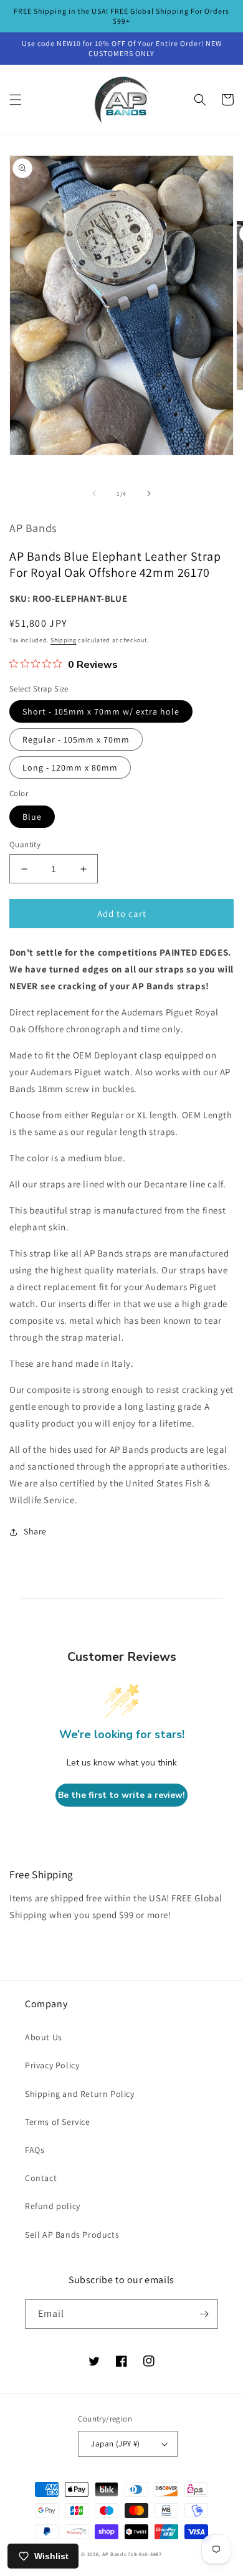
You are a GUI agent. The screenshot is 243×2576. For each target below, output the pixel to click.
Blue (32, 817)
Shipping (64, 640)
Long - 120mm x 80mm (70, 768)
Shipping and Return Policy (80, 2094)
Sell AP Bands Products (72, 2235)
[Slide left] (94, 493)
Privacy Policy (52, 2065)
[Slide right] (149, 493)
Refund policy (53, 2206)
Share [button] (35, 1531)
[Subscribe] (204, 2314)
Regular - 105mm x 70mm (76, 739)
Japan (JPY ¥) (115, 2444)
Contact (41, 2178)
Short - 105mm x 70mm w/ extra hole (101, 711)
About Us (44, 2037)
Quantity (25, 844)
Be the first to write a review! (121, 1795)
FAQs (35, 2150)
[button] (16, 100)
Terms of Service (58, 2122)
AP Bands (114, 2554)
